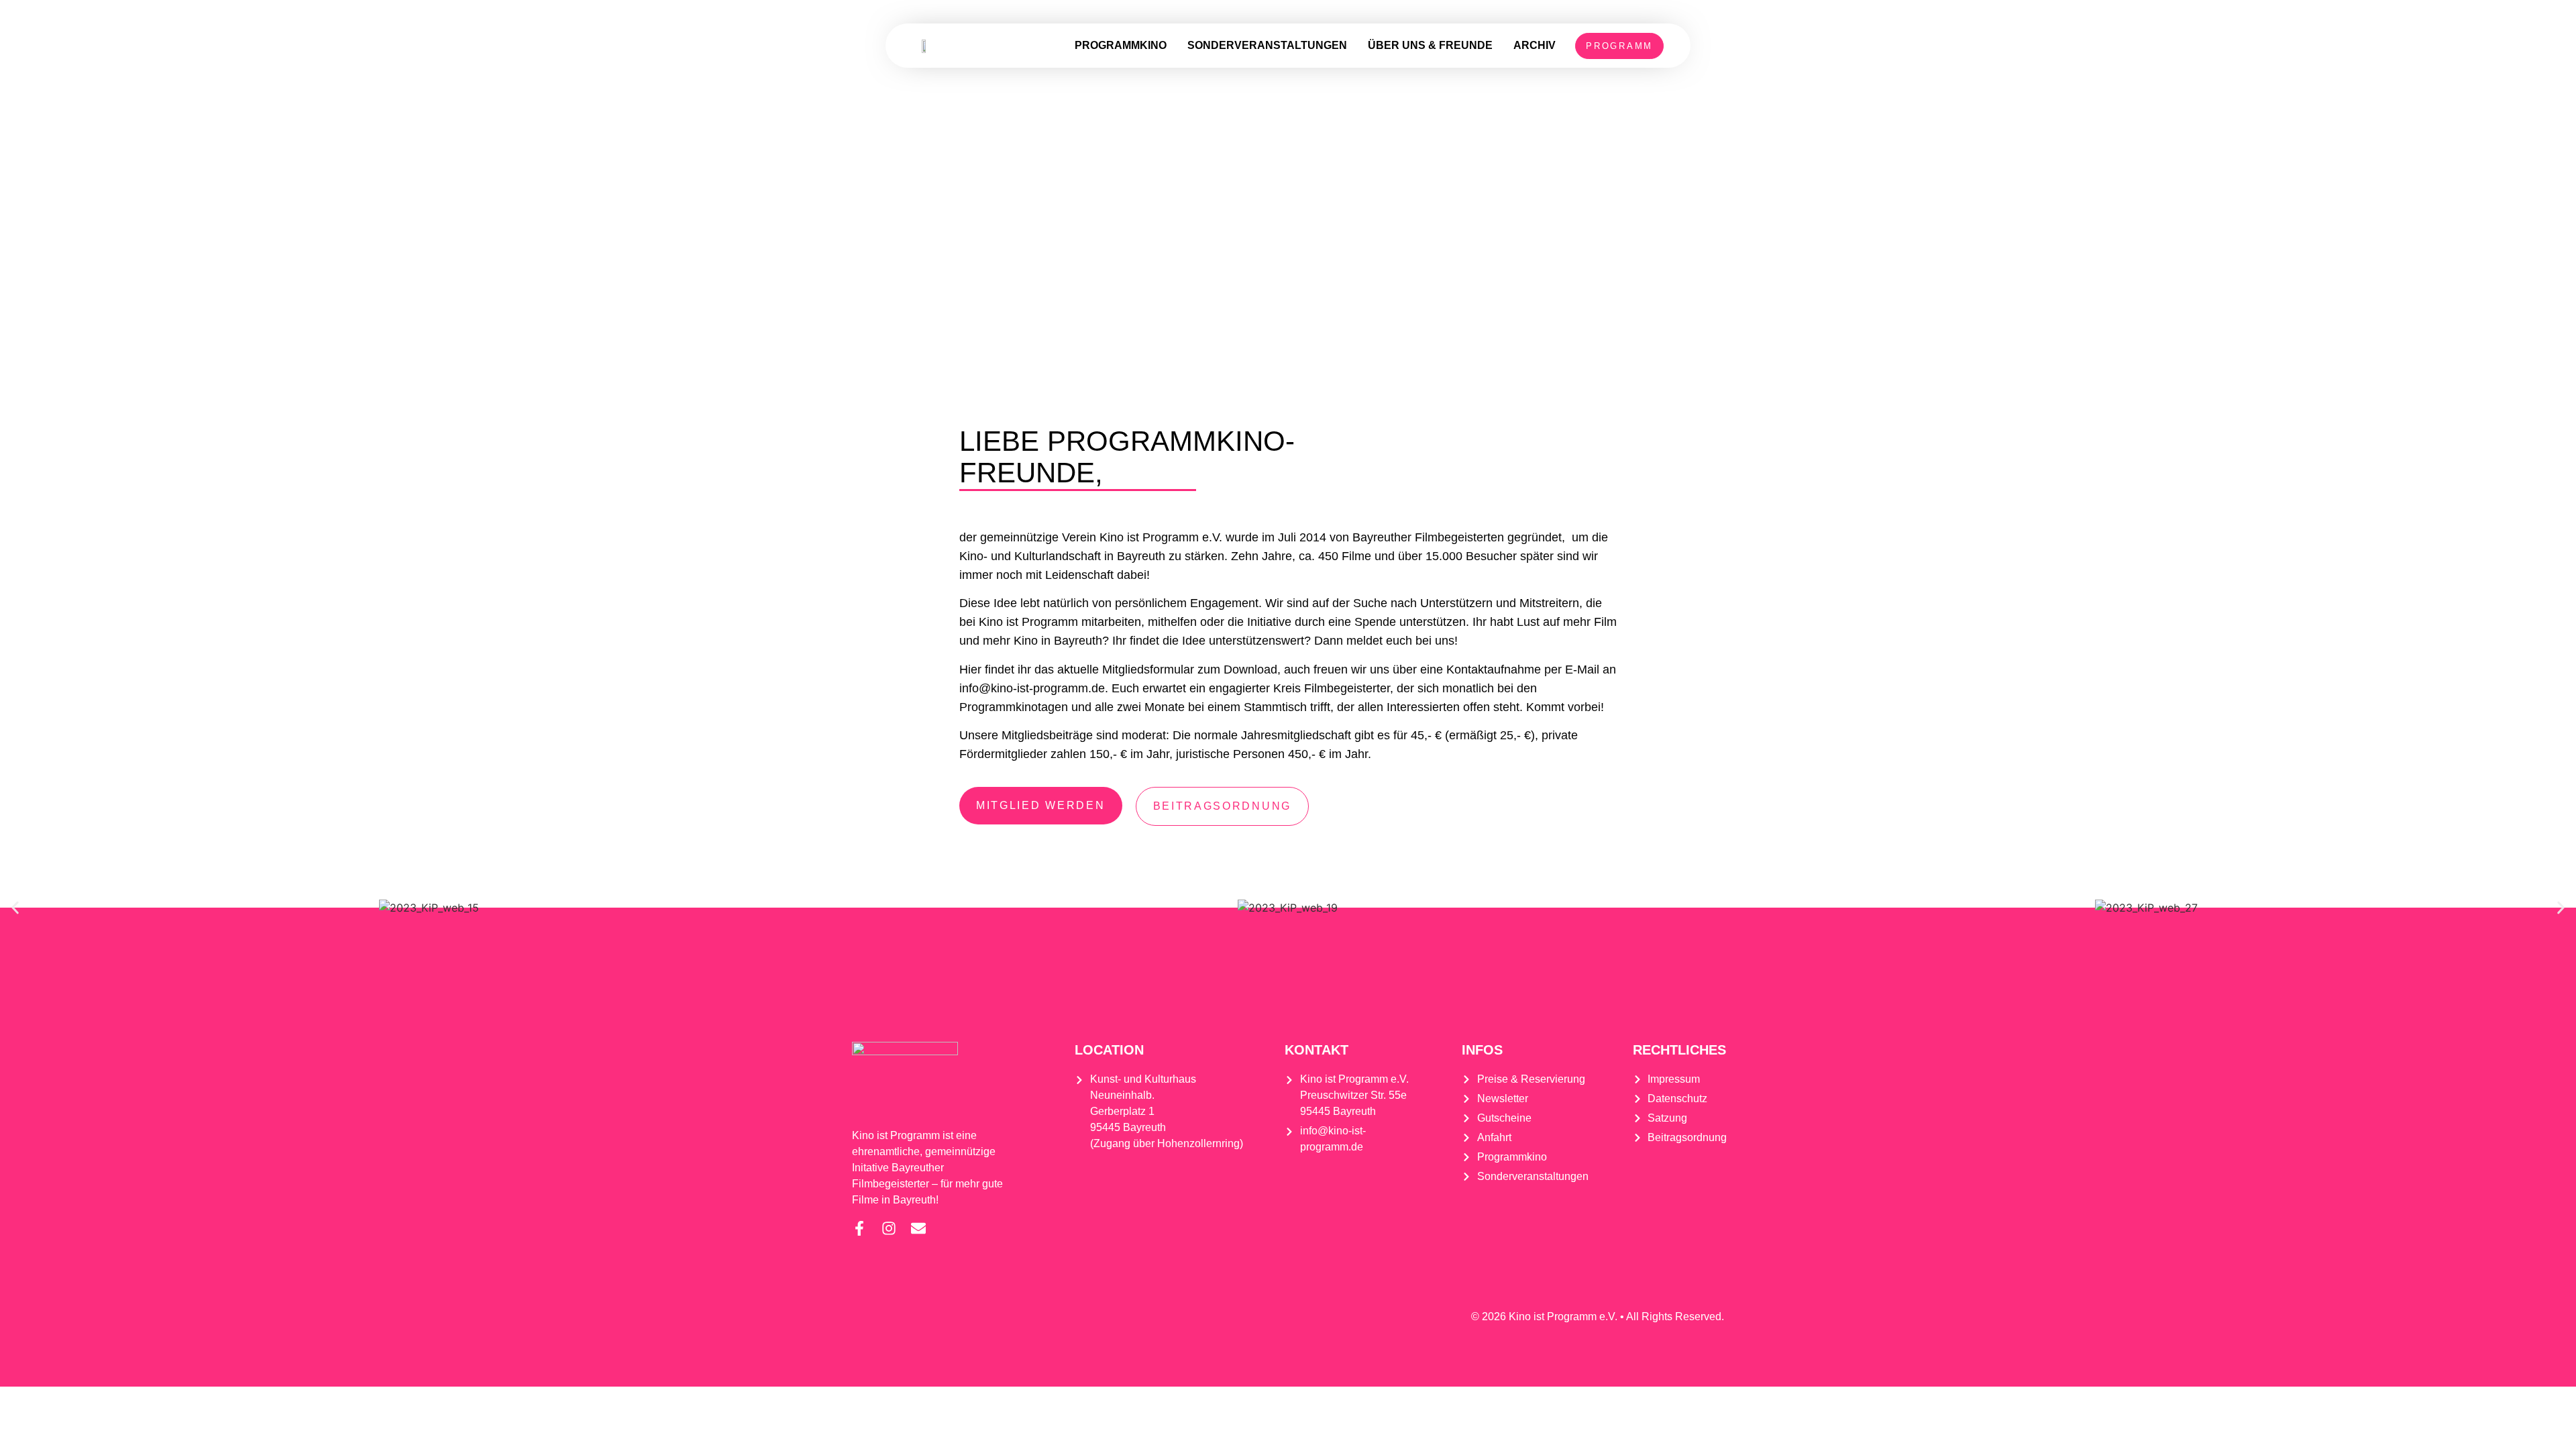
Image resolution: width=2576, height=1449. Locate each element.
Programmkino (1121, 45)
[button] (15, 907)
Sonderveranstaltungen (1267, 45)
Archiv (1535, 45)
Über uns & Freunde (1430, 45)
